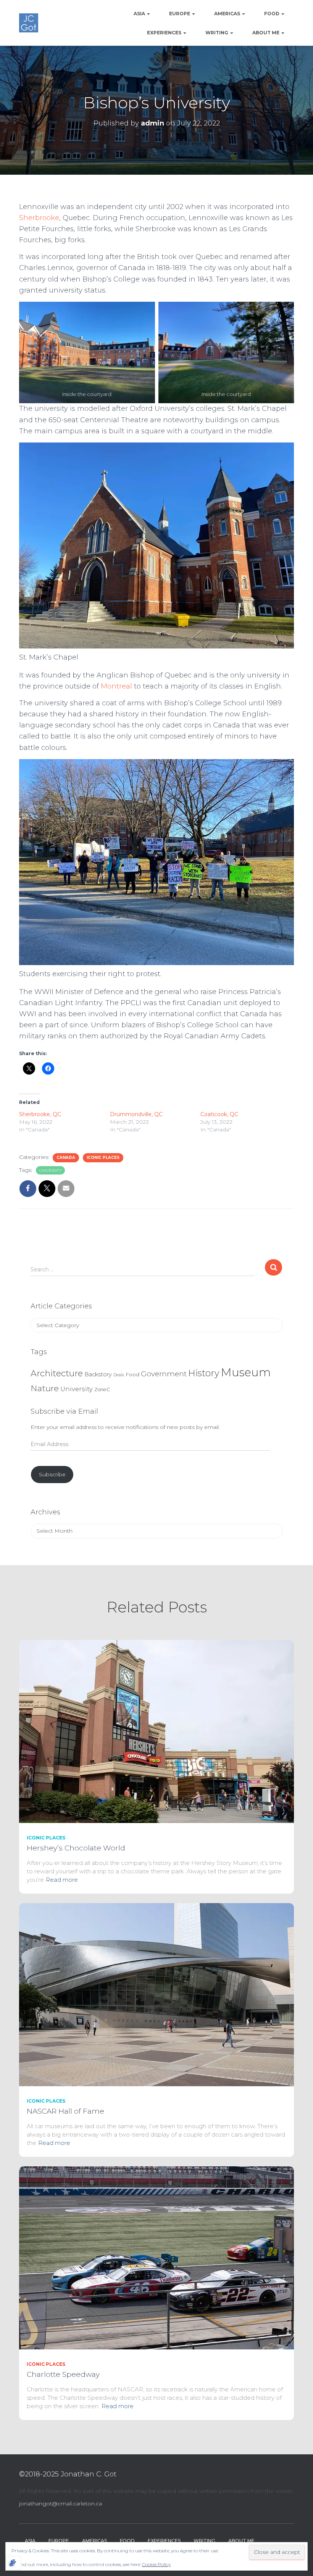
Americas (228, 14)
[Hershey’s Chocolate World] (156, 1731)
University (50, 1171)
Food (272, 14)
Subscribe (52, 1474)
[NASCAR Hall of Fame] (156, 1994)
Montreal (116, 686)
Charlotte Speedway (63, 2374)
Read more (62, 1880)
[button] (148, 14)
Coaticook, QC (219, 1114)
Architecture (57, 1373)
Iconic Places (103, 1158)
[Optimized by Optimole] (13, 2563)
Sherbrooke (39, 218)
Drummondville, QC (136, 1114)
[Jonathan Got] (29, 23)
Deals (119, 1375)
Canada (66, 1158)
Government (164, 1374)
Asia (140, 14)
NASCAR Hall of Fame (65, 2111)
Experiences (165, 33)
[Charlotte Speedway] (156, 2257)
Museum (246, 1372)
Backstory (98, 1374)
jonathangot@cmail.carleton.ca (61, 2504)
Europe (180, 14)
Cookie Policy (156, 2564)
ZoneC (102, 1389)
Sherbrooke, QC (40, 1114)
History (204, 1373)
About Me (266, 33)
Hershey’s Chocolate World (76, 1848)
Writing (217, 33)
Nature (45, 1388)
